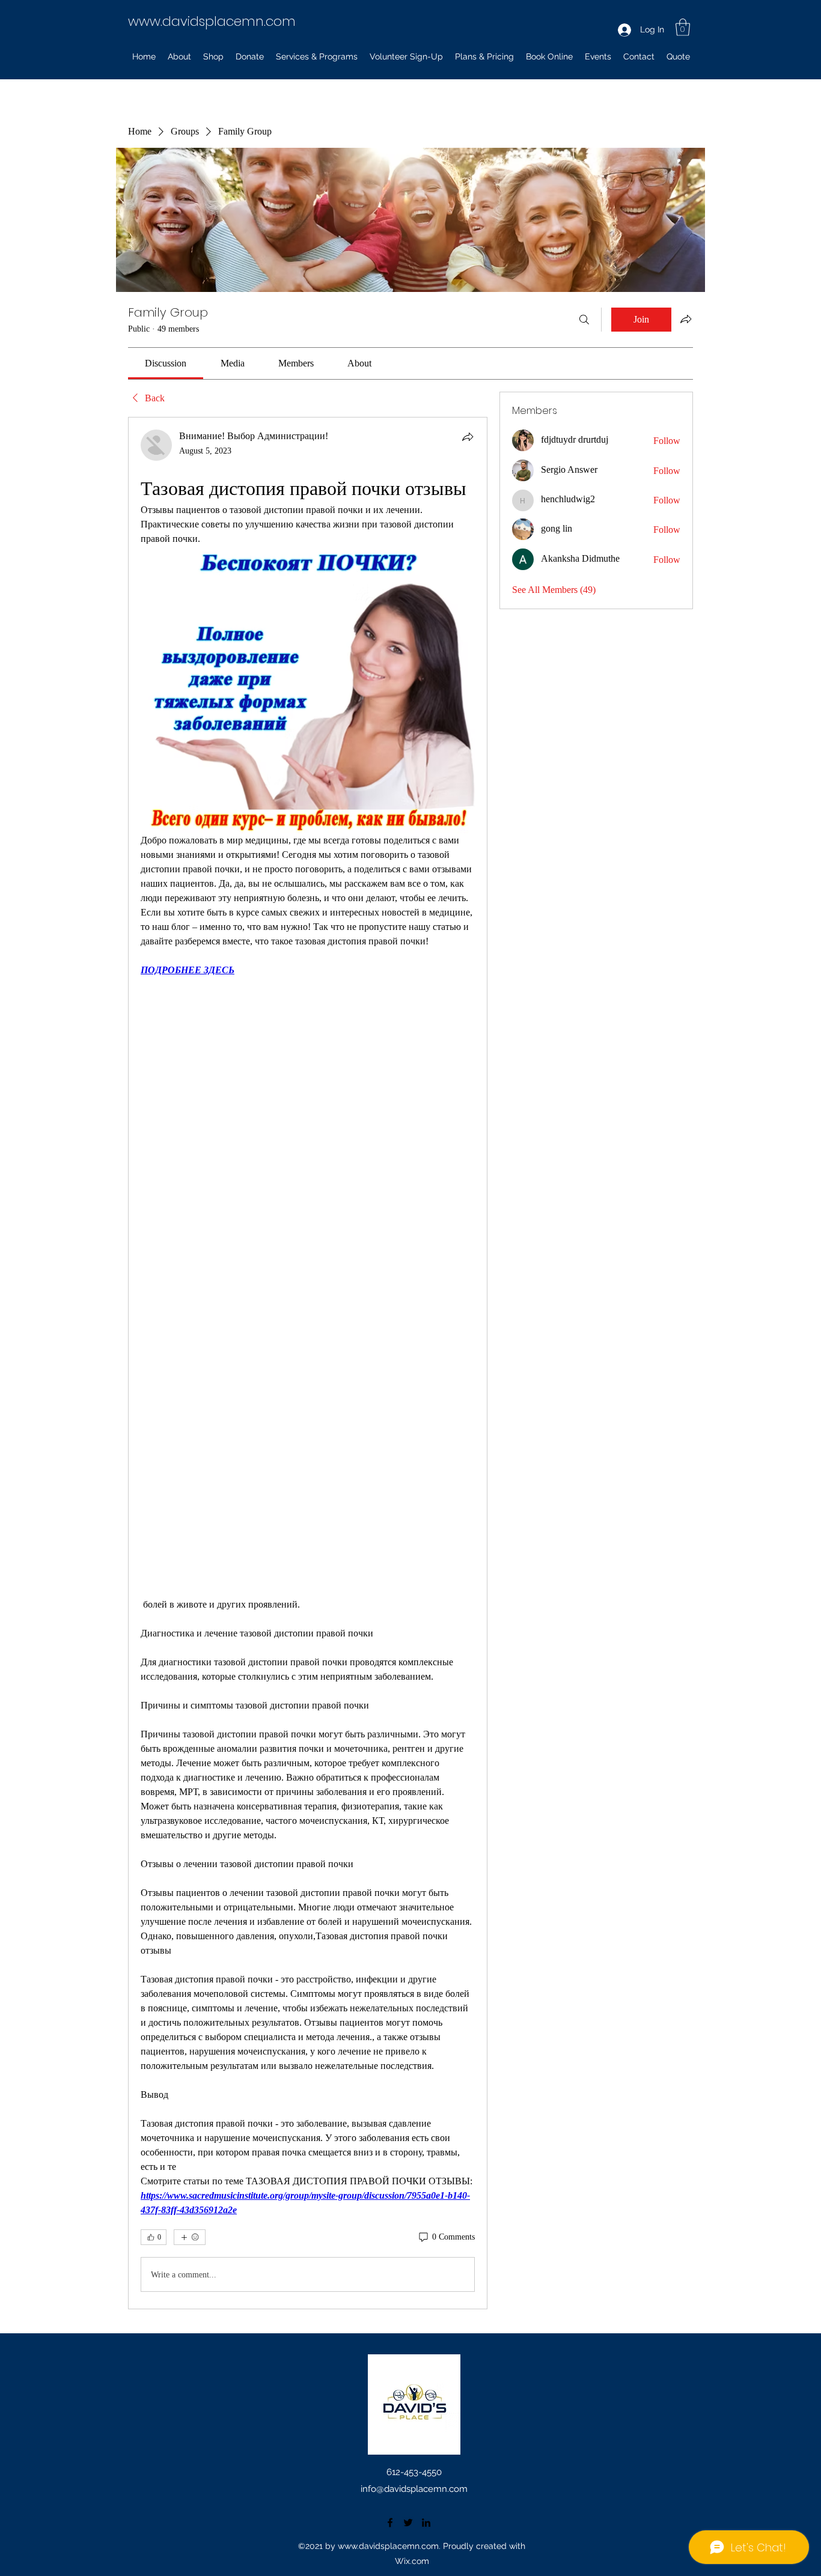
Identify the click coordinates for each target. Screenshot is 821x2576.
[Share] (468, 437)
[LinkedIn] (426, 2523)
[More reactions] (190, 2237)
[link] (166, 363)
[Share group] (686, 319)
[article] (308, 1363)
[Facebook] (390, 2523)
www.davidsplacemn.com (212, 21)
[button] (683, 27)
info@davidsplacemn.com (414, 2489)
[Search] (584, 320)
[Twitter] (408, 2523)
